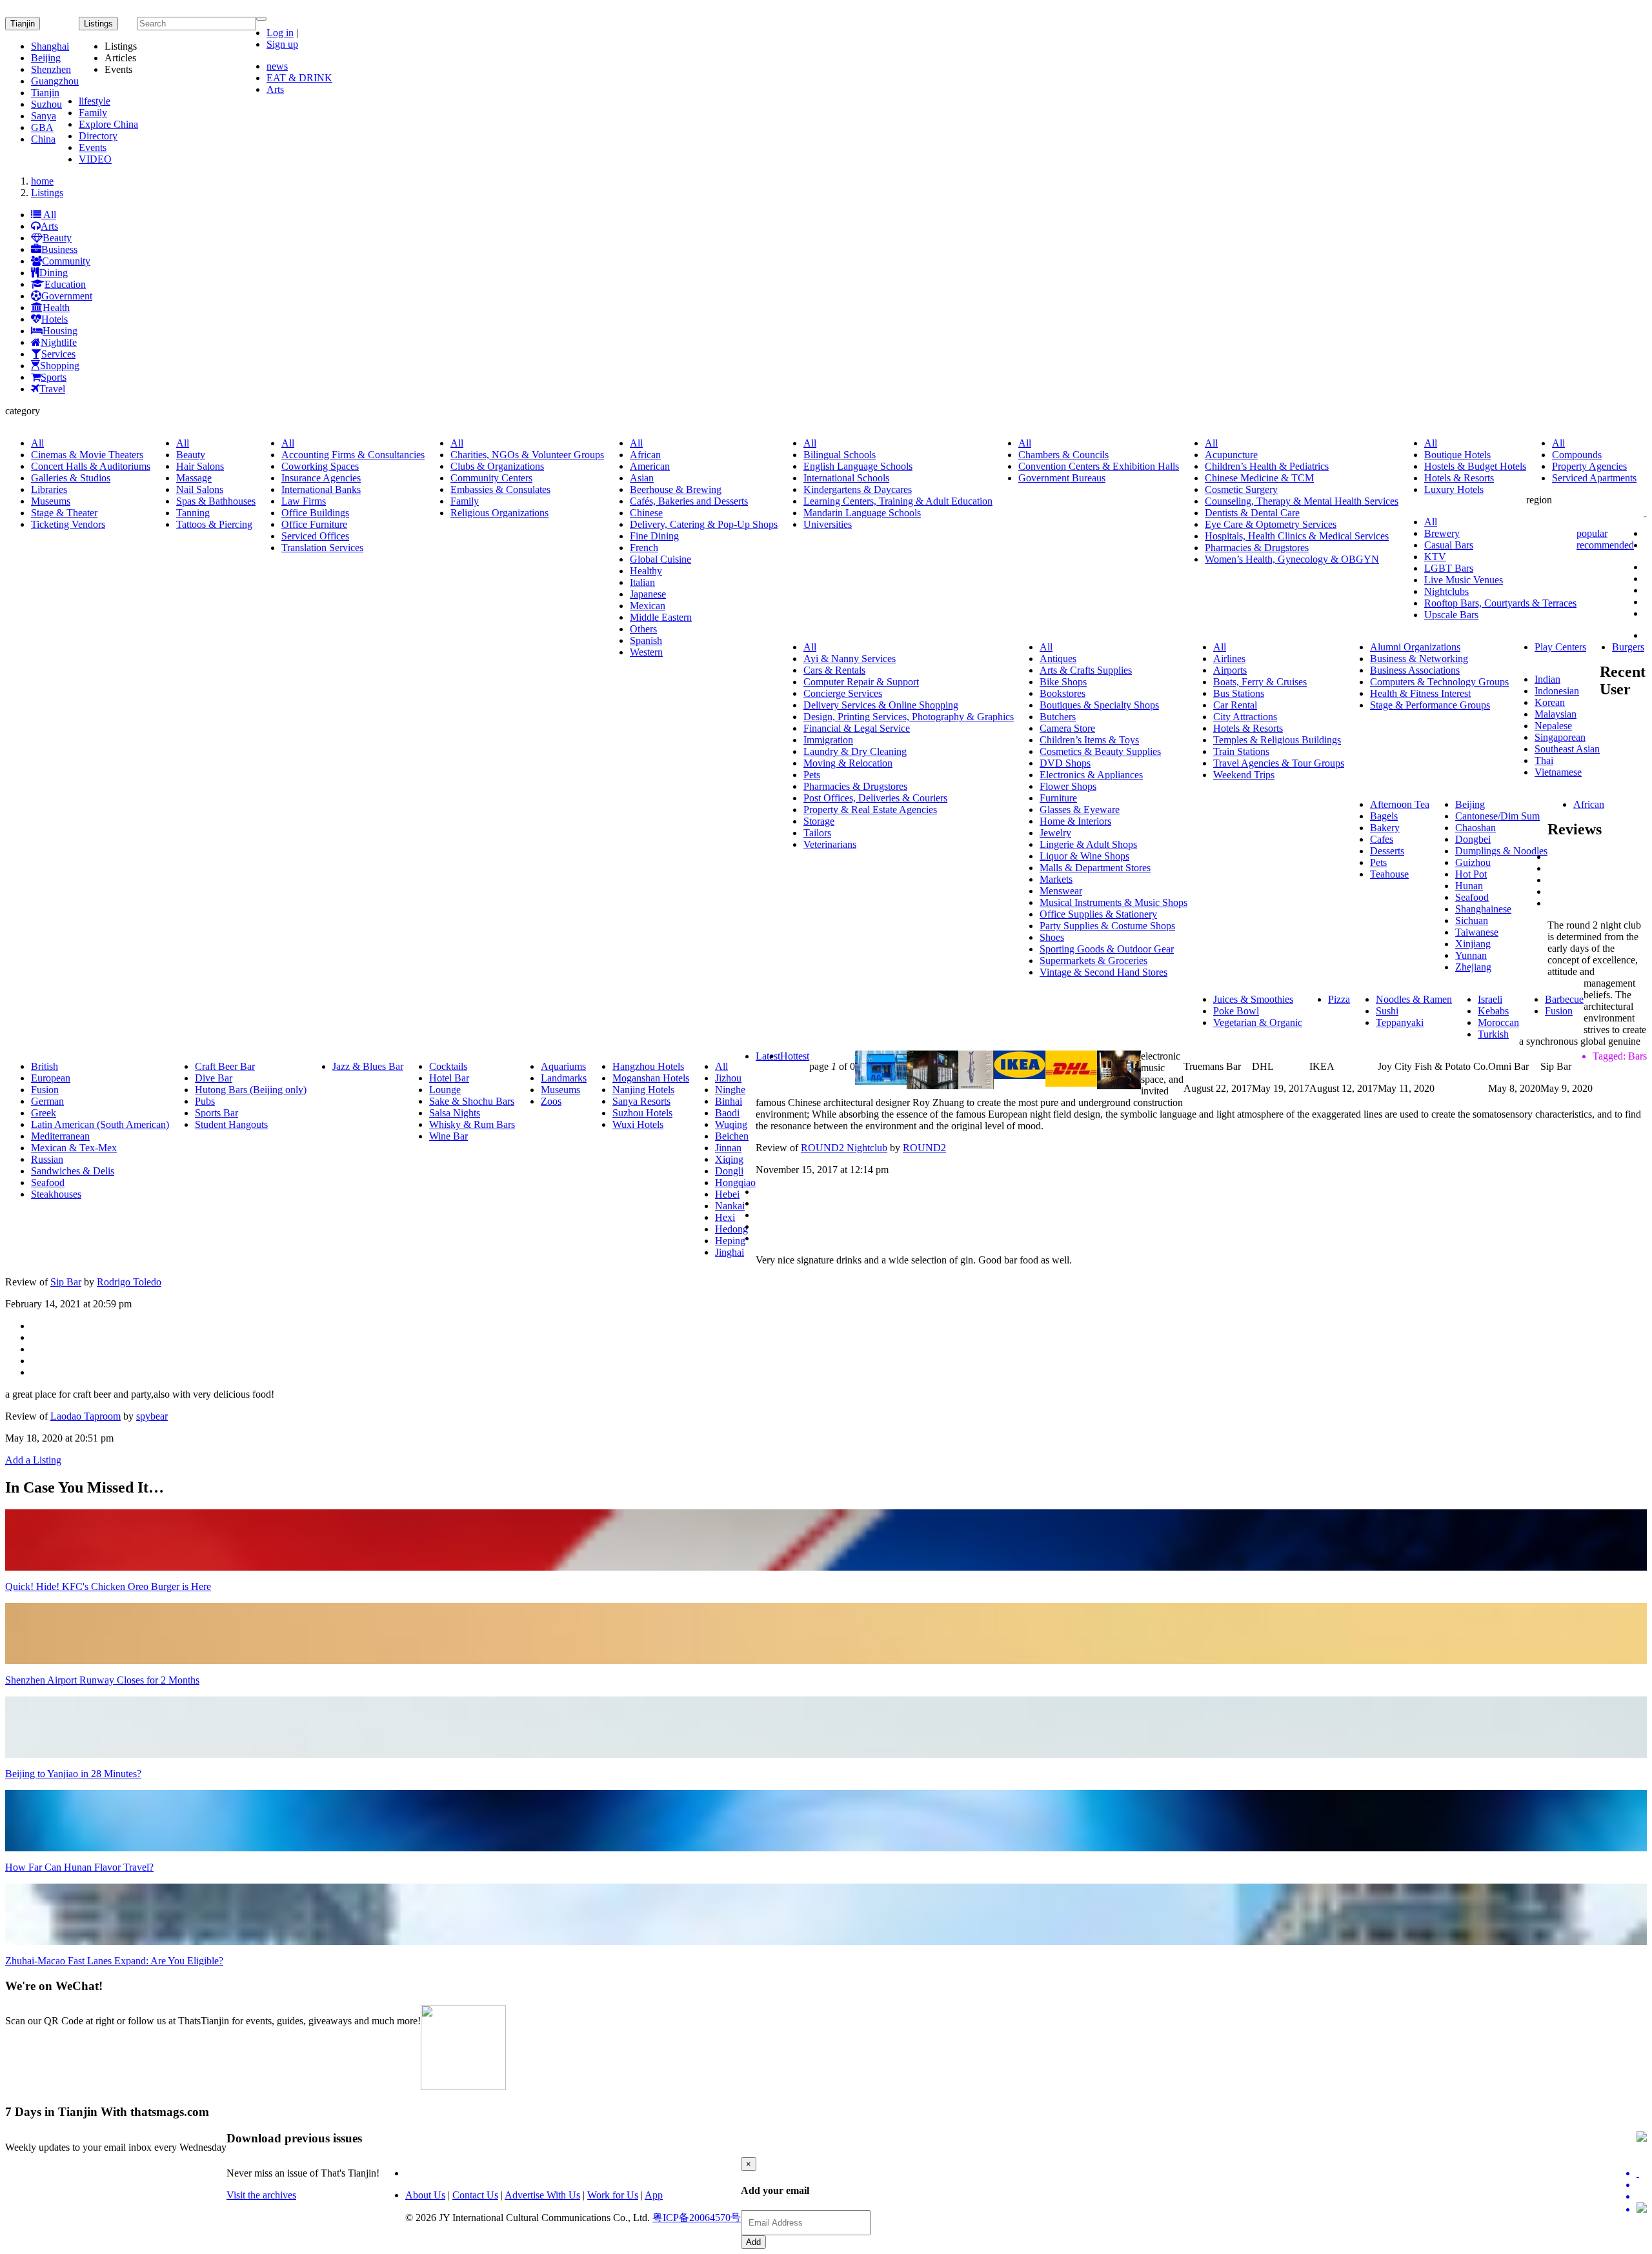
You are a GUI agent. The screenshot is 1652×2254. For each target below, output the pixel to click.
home (42, 181)
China (43, 139)
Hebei (727, 1194)
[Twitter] (1642, 2173)
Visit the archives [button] (261, 2195)
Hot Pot (1471, 874)
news (277, 66)
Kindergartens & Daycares (858, 489)
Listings (47, 193)
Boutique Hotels (1457, 455)
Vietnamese (1558, 772)
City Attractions (1245, 717)
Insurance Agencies (321, 478)
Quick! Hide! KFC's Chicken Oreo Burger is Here (108, 1586)
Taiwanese (1477, 932)
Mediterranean (60, 1136)
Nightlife (59, 342)
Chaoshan (1476, 828)
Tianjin (23, 24)
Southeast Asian (1567, 749)
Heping (730, 1241)
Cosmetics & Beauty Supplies (1100, 751)
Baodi (727, 1113)
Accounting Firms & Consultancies (353, 455)
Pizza (1339, 999)
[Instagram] (1642, 2209)
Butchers (1058, 717)
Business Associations (1415, 670)
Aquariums (563, 1066)
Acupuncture (1231, 455)
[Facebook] (1642, 2185)
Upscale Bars (1451, 615)
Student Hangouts (231, 1124)
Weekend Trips (1244, 775)
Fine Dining (654, 536)
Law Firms (304, 501)
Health (56, 307)
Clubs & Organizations (497, 466)
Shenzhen (51, 69)
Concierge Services (843, 693)
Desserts (1387, 851)
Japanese (648, 594)
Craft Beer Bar (225, 1066)
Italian (642, 582)
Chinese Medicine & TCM (1259, 478)
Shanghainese (1483, 909)
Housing (60, 331)
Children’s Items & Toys (1089, 740)
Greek (44, 1113)
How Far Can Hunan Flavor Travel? (79, 1867)
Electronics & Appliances (1091, 775)
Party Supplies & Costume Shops (1107, 926)
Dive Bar (214, 1078)
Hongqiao (735, 1182)
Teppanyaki (1400, 1022)
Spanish (646, 640)
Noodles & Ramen (1414, 999)
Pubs (205, 1101)
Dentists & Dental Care (1252, 513)
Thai (1544, 760)
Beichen (732, 1136)
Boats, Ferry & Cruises (1260, 682)
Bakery (1385, 828)
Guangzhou (55, 81)
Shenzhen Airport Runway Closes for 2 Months (102, 1680)
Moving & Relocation (848, 763)
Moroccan (1498, 1022)
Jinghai (730, 1252)
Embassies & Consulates (500, 489)
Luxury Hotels (1454, 489)
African (645, 455)
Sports (54, 377)
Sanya (44, 116)
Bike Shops (1063, 682)
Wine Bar (448, 1136)
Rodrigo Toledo (129, 1282)
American (650, 466)
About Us (425, 2195)
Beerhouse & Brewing (676, 489)
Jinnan (728, 1148)
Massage (194, 478)
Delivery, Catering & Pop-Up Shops (704, 524)
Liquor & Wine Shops (1084, 856)
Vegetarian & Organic (1258, 1022)
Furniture (1058, 798)
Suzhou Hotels (642, 1113)
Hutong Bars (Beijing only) (251, 1090)
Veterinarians (830, 844)
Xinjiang (1473, 944)
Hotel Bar (449, 1078)
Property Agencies (1589, 466)
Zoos (551, 1101)
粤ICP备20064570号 (697, 2218)
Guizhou (1473, 862)
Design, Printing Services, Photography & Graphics (909, 717)
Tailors (817, 833)
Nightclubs (1446, 591)
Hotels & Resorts (1459, 478)
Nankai (730, 1206)
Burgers (1628, 647)
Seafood (1472, 897)
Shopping (60, 366)
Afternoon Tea (1400, 804)
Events (93, 147)
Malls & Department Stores (1095, 868)
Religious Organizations (499, 513)
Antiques (1058, 659)
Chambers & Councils (1063, 455)
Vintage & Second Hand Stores (1103, 972)
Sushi (1387, 1011)
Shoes (1052, 937)
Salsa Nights (455, 1113)
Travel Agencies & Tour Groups (1279, 763)
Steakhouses (56, 1194)
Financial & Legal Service (857, 728)
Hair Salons (200, 466)
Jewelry (1055, 833)
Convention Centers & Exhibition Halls (1099, 466)
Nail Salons (200, 489)
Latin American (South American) (100, 1124)
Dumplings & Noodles (1501, 851)
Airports (1230, 670)
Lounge (445, 1090)
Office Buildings (315, 513)
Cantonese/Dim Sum (1497, 816)
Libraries (49, 489)
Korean (1550, 702)
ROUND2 (924, 1148)
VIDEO (95, 159)
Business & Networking (1419, 659)
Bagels (1384, 816)
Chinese (646, 513)
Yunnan (1471, 955)
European (51, 1078)
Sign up (282, 44)
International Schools (846, 478)
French (644, 548)
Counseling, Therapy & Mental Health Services (1302, 501)
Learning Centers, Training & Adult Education (898, 501)
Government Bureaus (1062, 478)
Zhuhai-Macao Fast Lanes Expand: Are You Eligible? (114, 1961)
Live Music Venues (1464, 580)
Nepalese (1553, 726)
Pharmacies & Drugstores (1257, 548)
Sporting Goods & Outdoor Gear (1107, 949)
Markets (1056, 879)
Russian (47, 1159)
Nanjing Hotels (643, 1090)
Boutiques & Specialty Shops (1099, 705)
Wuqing (731, 1124)
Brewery (1442, 533)
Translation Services (322, 548)
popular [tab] (1592, 533)
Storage (819, 821)
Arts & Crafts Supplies (1086, 670)
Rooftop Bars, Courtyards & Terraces (1500, 603)
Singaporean (1560, 737)
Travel (52, 389)
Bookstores (1063, 693)
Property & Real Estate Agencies (870, 810)
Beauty (57, 238)
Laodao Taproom (86, 1416)
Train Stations (1241, 751)
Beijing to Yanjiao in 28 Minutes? (73, 1774)
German (47, 1101)
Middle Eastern (661, 617)
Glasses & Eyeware (1080, 810)
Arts (275, 89)
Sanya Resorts (641, 1101)
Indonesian (1557, 691)
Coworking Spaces (320, 466)
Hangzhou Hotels (648, 1066)
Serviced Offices (315, 536)
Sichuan (1472, 921)
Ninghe (730, 1090)
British (45, 1066)
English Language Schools (858, 466)
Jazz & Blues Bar (368, 1066)
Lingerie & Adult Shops (1088, 844)
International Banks (321, 489)
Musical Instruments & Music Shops (1113, 902)
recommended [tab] (1605, 545)
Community (66, 261)
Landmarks (564, 1078)
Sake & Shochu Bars (472, 1101)
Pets (812, 775)
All (49, 215)
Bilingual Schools (840, 455)
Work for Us (613, 2195)
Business (59, 249)
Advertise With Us (542, 2195)
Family (93, 113)
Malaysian (1556, 714)
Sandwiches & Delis (73, 1171)
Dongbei (1473, 839)
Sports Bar (217, 1113)
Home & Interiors (1075, 821)
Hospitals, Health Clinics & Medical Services (1297, 536)
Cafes (1382, 839)
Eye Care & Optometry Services (1271, 524)
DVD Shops (1065, 763)
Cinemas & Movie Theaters (87, 455)
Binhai (729, 1101)
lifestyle (95, 101)
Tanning (193, 513)
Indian (1547, 679)
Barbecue (1564, 999)
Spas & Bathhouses (216, 501)
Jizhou (728, 1078)
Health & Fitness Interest (1420, 693)
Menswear (1061, 891)
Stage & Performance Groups (1430, 705)
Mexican (648, 606)
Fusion (1559, 1011)
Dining (54, 273)
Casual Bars (1449, 545)
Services (58, 354)
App (654, 2195)
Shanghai (50, 46)
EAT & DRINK (299, 78)
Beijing (46, 58)
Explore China (108, 124)
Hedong (731, 1229)
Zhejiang (1473, 967)
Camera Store (1067, 728)
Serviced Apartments (1594, 478)
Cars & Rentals (834, 670)
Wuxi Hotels (638, 1124)
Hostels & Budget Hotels (1475, 466)
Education (65, 284)
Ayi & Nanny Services (850, 659)
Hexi (725, 1217)
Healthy (646, 571)
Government (67, 296)
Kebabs (1493, 1011)
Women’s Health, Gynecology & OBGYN (1292, 559)
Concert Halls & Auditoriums (91, 466)
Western (646, 652)
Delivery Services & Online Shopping (881, 705)
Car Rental (1235, 705)
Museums (51, 501)
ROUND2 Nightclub (844, 1148)
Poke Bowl (1236, 1011)
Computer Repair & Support (861, 682)
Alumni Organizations (1415, 647)
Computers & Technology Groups (1439, 682)
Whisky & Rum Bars (472, 1124)
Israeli (1490, 999)
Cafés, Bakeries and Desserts (689, 501)
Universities (828, 524)
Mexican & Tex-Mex (74, 1148)
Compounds (1577, 455)
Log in (280, 33)
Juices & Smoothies (1253, 999)
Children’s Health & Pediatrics (1267, 466)
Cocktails (448, 1066)
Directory (98, 136)
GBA (42, 127)
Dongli (729, 1171)
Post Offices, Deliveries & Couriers (875, 798)
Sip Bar (66, 1282)
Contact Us (475, 2195)
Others (643, 629)
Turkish (1493, 1034)
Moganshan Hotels (651, 1078)
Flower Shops (1068, 786)
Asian (642, 478)
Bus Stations (1239, 693)
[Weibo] (1642, 2197)
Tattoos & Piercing (214, 524)
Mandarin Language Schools (862, 513)
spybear (152, 1416)
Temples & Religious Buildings (1277, 740)
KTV (1435, 557)
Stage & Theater (64, 513)
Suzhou (46, 104)
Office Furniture (314, 524)
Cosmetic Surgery (1241, 489)
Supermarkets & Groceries (1093, 961)
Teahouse (1389, 874)
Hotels (55, 319)
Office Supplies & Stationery (1098, 914)
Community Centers (491, 478)
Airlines (1229, 659)
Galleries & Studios (71, 478)
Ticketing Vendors (68, 524)
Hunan (1469, 886)
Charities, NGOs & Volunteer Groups (527, 455)
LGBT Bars (1449, 568)
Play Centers (1560, 647)
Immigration (828, 740)
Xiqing (729, 1159)
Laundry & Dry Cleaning (855, 751)
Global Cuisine (660, 559)
